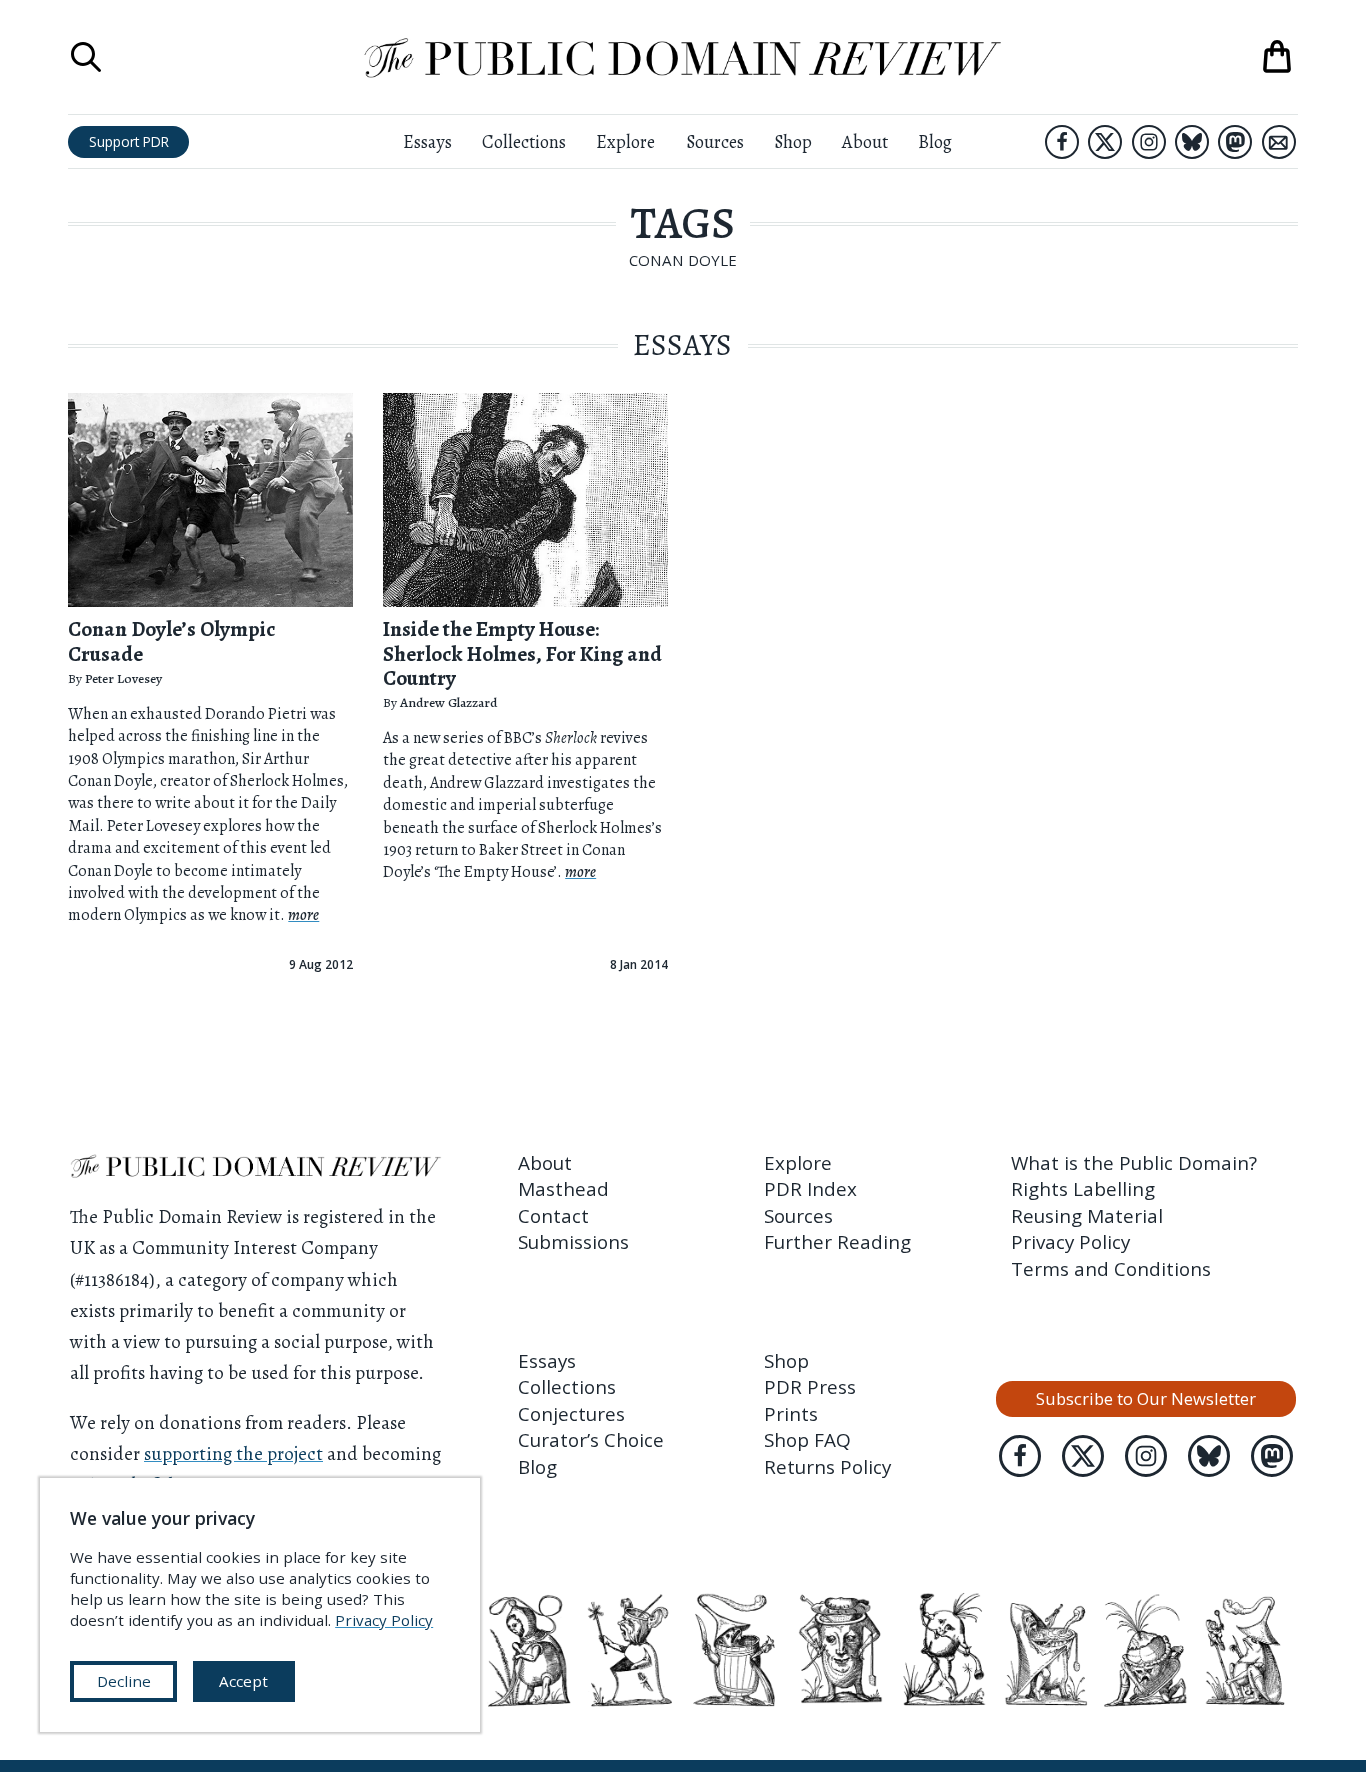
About (865, 142)
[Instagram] (1149, 142)
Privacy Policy (1070, 1242)
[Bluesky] (1192, 142)
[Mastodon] (1235, 142)
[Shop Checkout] (1277, 57)
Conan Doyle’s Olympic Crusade (171, 641)
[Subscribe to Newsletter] (1279, 142)
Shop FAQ (807, 1440)
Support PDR (129, 141)
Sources (715, 142)
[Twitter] (1105, 142)
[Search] (86, 57)
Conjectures (571, 1414)
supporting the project (233, 1454)
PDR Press (810, 1387)
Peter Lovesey (123, 678)
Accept (243, 1681)
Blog (935, 142)
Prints (791, 1414)
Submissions (573, 1242)
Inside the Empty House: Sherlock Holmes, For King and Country (522, 653)
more (303, 915)
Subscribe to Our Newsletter (1146, 1398)
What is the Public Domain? (1134, 1163)
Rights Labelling (1083, 1189)
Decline (124, 1681)
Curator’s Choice (591, 1440)
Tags (683, 223)
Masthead (563, 1189)
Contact (553, 1216)
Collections (524, 142)
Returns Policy (827, 1467)
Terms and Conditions (1111, 1269)
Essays (427, 142)
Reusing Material (1087, 1216)
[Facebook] (1062, 142)
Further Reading (837, 1242)
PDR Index (810, 1189)
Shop (793, 142)
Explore (625, 142)
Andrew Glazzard (448, 702)
